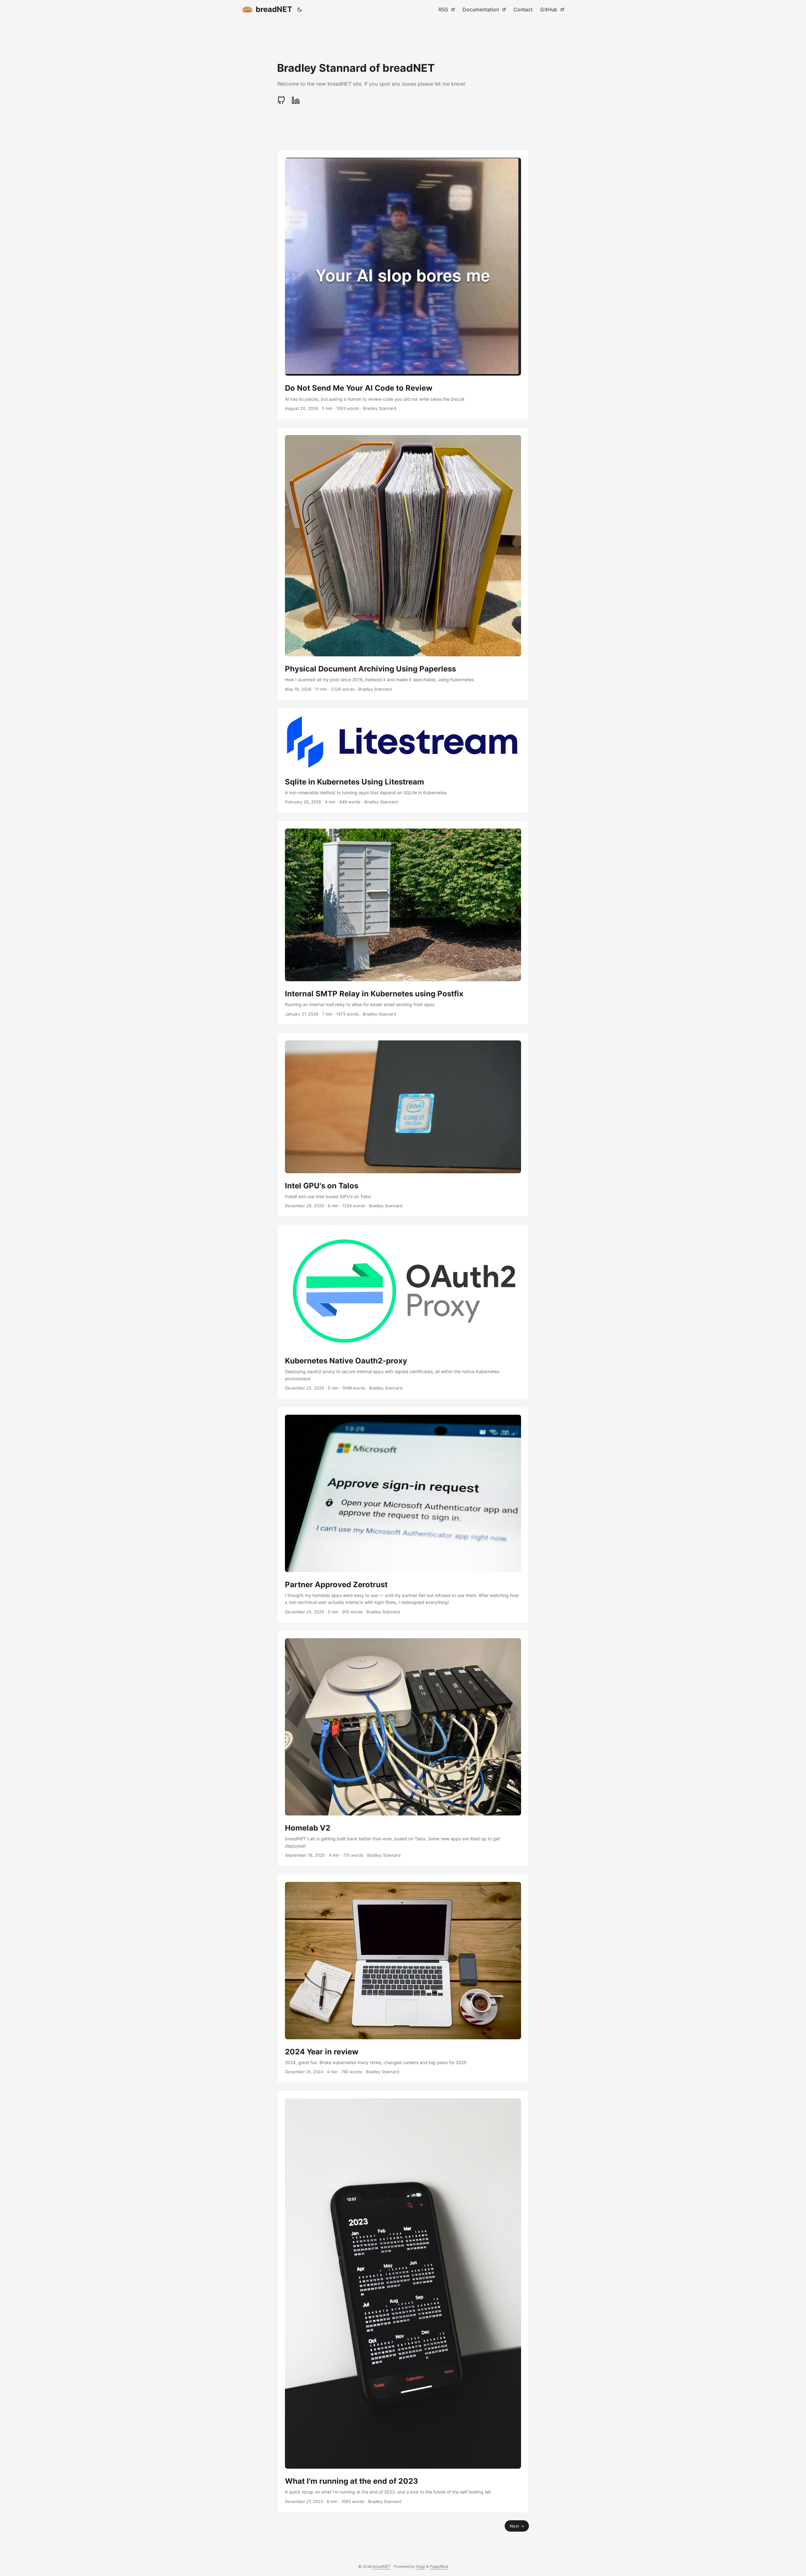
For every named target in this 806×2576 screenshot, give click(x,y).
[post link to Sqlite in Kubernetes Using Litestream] (403, 760)
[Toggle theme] (300, 9)
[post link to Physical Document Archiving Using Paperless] (403, 564)
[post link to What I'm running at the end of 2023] (403, 2302)
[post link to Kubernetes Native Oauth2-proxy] (403, 1312)
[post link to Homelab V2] (403, 1748)
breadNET (274, 9)
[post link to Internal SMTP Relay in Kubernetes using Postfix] (403, 923)
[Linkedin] (296, 100)
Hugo (421, 2566)
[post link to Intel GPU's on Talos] (403, 1125)
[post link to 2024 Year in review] (403, 1979)
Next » (517, 2526)
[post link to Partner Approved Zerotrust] (403, 1515)
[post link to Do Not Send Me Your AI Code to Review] (403, 285)
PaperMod (439, 2566)
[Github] (283, 100)
